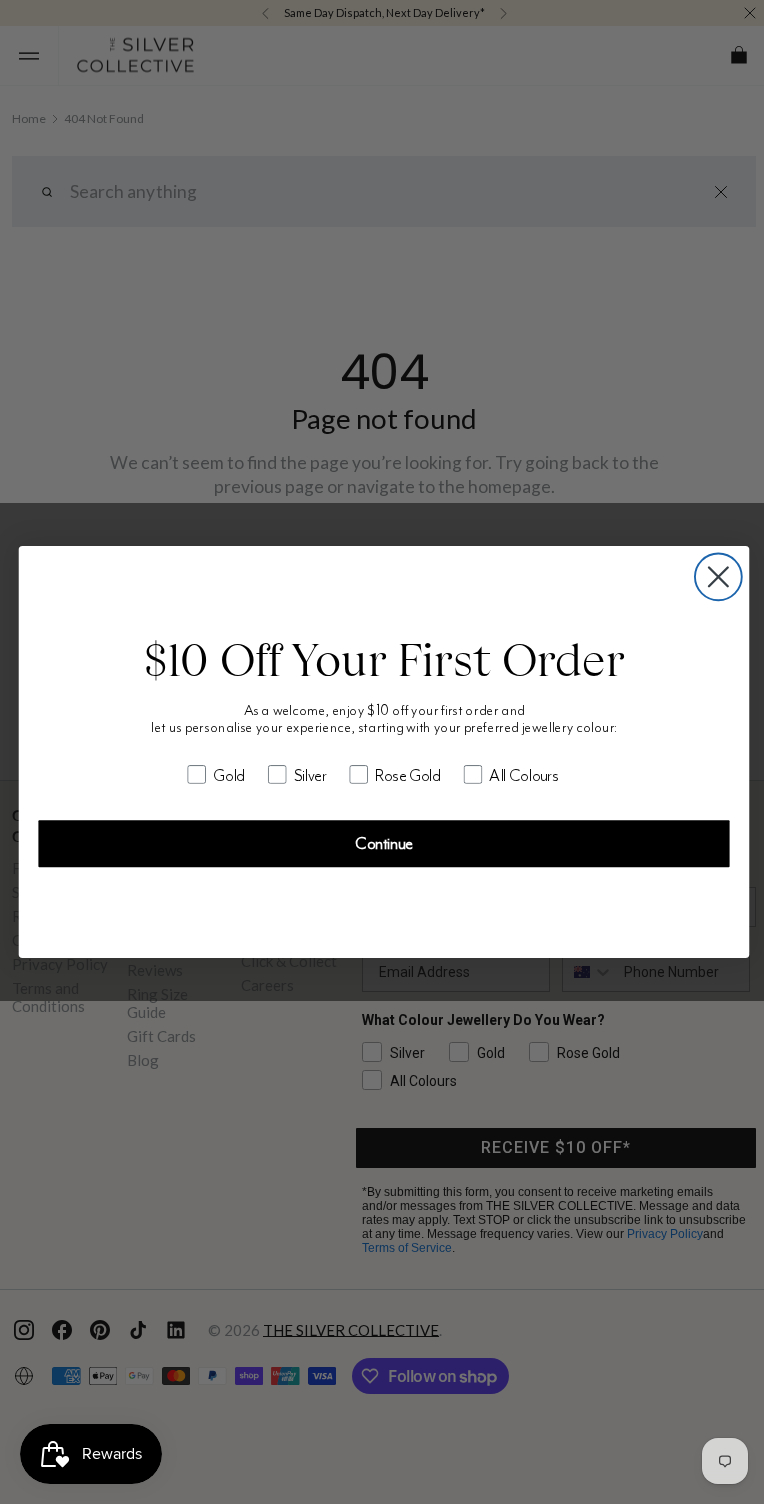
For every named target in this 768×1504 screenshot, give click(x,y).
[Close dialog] (710, 576)
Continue (376, 843)
